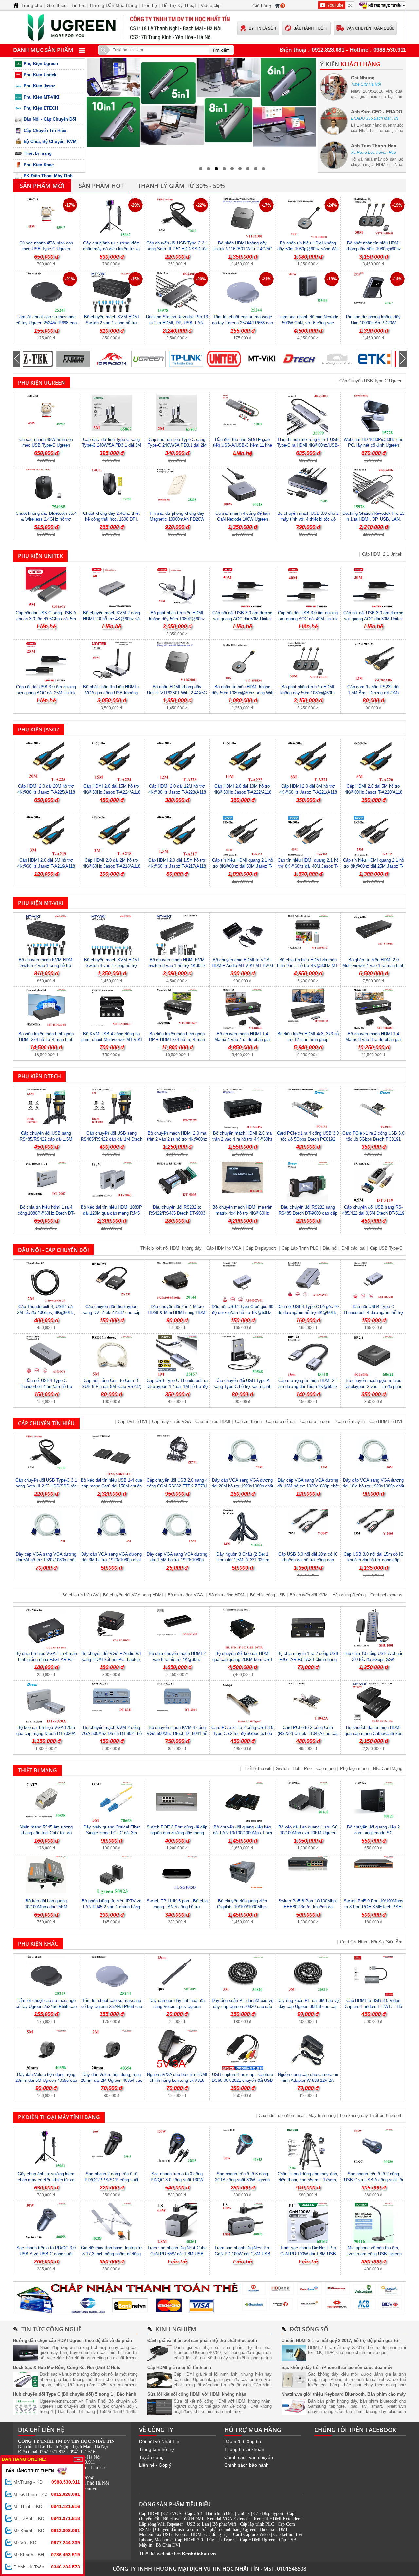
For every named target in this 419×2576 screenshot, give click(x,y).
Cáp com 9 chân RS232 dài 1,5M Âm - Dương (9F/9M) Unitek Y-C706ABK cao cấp (373, 693)
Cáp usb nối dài (281, 1422)
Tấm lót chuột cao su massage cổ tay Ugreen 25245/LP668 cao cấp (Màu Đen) (46, 323)
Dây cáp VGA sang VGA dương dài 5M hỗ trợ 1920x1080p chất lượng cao (46, 1560)
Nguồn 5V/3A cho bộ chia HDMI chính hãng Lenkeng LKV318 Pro (177, 2080)
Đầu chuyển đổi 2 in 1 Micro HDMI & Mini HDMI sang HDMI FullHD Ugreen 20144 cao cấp (177, 1313)
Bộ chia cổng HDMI (227, 1595)
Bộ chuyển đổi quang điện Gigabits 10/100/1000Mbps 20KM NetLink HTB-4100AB (243, 1907)
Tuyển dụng (151, 2457)
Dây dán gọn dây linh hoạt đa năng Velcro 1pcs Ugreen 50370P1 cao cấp (177, 2006)
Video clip (211, 5)
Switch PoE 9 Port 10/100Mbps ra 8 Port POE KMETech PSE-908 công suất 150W (373, 1907)
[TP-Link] (153, 359)
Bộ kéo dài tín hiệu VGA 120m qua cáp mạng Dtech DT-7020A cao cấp (46, 1733)
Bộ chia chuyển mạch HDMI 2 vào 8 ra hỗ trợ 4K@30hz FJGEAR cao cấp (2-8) (177, 1659)
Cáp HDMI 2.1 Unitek (382, 554)
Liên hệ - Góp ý (155, 2465)
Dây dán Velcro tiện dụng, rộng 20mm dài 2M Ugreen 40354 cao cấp (112, 2080)
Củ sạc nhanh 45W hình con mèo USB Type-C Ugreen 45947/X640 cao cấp (46, 249)
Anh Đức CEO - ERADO (377, 112)
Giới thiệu (57, 5)
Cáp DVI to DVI (133, 1422)
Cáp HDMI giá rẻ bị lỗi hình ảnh (179, 2367)
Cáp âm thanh (248, 1422)
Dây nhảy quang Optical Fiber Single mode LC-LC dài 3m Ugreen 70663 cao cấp (112, 1833)
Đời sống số (309, 2329)
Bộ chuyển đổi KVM (309, 1595)
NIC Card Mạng (388, 1768)
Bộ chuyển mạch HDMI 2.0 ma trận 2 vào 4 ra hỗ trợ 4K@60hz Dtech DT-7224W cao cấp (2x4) (243, 1139)
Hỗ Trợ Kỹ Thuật (179, 5)
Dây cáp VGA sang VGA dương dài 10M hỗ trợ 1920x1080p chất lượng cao (373, 1486)
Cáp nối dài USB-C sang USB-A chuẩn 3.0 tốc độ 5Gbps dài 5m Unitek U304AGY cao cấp (46, 619)
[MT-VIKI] (228, 359)
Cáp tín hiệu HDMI (213, 1422)
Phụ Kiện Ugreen (41, 64)
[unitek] (191, 359)
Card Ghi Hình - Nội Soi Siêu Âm (371, 1942)
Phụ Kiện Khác (39, 165)
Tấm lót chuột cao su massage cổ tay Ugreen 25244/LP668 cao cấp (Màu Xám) (243, 323)
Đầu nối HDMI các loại (344, 1248)
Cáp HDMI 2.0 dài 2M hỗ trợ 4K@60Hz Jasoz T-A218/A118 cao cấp (112, 866)
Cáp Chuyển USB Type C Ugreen (371, 381)
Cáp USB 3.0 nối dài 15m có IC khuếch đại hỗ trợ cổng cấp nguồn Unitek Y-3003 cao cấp (373, 1560)
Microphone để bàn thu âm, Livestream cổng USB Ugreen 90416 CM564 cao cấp (373, 2254)
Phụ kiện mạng (354, 1768)
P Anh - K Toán (47, 2567)
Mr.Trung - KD (47, 2482)
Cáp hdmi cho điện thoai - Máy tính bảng (297, 2115)
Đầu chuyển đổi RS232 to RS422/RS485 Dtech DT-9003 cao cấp (177, 1213)
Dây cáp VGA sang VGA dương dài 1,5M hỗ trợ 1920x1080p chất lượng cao (177, 1560)
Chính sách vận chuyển (249, 2457)
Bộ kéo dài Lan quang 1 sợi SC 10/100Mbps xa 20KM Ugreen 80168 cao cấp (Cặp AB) (308, 1833)
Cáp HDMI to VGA (224, 1248)
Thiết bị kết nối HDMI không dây (171, 1248)
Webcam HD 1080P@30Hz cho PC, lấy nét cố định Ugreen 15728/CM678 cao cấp (373, 445)
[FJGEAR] (40, 359)
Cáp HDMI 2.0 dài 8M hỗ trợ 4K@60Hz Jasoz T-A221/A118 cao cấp (308, 792)
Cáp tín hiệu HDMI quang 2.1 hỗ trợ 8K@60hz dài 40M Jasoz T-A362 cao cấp (308, 866)
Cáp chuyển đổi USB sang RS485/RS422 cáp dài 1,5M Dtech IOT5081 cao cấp (46, 1139)
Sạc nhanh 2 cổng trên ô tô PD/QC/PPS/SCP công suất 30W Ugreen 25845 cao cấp (112, 2180)
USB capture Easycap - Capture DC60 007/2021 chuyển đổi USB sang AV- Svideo (242, 2080)
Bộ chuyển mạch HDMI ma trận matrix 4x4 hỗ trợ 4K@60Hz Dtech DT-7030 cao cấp (242, 1213)
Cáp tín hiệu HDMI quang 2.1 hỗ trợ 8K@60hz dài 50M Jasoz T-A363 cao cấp (243, 866)
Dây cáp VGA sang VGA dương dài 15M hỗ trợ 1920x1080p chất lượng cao (308, 1486)
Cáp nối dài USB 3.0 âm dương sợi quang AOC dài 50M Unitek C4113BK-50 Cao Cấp (242, 619)
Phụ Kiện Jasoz (39, 86)
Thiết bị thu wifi (257, 1768)
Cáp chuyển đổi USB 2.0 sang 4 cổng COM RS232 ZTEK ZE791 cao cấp (177, 1486)
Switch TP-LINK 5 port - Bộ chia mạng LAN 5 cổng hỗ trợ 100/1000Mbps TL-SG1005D (177, 1907)
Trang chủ (32, 5)
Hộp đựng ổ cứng (349, 1595)
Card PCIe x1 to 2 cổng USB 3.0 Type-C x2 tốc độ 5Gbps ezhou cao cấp (242, 1733)
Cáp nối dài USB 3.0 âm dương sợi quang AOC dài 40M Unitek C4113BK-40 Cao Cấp (308, 619)
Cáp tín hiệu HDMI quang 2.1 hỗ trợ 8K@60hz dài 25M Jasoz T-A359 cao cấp (373, 866)
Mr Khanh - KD (47, 2531)
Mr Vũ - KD (47, 2543)
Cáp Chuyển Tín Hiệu (45, 130)
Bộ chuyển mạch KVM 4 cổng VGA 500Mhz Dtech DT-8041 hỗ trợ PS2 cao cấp (177, 1733)
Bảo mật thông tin (243, 2441)
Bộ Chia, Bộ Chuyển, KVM (50, 142)
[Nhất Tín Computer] (209, 27)
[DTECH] (266, 359)
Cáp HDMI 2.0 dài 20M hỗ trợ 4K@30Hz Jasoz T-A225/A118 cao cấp (46, 792)
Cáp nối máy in (350, 1422)
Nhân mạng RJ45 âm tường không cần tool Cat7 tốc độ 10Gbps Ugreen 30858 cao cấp (46, 1833)
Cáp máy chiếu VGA (171, 1422)
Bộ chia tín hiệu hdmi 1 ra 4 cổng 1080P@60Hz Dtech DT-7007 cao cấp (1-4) (46, 1213)
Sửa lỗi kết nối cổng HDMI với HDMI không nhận (197, 2394)
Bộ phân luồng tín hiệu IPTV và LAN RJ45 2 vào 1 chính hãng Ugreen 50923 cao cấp (112, 1907)
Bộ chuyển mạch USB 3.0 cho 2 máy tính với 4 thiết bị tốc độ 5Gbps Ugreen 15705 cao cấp (308, 519)
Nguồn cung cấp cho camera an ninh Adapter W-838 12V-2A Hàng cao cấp (308, 2080)
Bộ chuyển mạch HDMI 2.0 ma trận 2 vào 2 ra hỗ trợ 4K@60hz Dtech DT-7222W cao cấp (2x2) (177, 1139)
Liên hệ (149, 5)
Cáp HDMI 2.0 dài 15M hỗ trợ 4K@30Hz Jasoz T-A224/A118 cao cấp (112, 792)
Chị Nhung (363, 78)
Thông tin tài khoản (244, 2449)
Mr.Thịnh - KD (47, 2506)
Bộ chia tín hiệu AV (80, 1595)
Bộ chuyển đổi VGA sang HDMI (133, 1595)
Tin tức (78, 5)
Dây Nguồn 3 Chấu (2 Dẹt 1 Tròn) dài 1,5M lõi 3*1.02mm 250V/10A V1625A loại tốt (243, 1560)
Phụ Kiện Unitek (40, 75)
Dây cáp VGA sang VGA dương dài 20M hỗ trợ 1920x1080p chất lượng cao (243, 1486)
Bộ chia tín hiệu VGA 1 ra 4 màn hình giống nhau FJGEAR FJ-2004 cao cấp (46, 1659)
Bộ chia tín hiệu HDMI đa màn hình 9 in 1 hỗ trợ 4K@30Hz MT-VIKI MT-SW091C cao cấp (308, 966)
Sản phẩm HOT (101, 186)
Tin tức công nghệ (51, 2329)
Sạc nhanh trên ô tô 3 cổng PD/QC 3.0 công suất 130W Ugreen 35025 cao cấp (177, 2180)
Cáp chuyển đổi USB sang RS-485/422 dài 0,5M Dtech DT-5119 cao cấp (373, 1213)
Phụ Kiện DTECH (41, 108)
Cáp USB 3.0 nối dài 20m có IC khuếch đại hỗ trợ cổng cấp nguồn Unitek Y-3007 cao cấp (308, 1560)
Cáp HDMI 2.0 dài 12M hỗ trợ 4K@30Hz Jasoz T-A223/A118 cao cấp (177, 792)
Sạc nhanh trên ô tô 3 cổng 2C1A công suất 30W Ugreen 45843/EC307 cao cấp (242, 2180)
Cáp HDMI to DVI (386, 1422)
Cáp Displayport (262, 1248)
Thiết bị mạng (38, 153)
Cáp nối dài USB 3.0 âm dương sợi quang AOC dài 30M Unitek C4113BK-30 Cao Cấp (373, 619)
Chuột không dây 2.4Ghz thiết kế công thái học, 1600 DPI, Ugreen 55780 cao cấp (111, 519)
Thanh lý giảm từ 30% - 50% (181, 186)
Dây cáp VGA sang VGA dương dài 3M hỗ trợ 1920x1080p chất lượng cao (111, 1560)
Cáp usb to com (316, 1422)
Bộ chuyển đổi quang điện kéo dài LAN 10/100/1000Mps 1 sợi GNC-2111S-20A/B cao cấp (243, 1833)
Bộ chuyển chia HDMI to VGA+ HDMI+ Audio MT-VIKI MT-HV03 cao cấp (242, 966)
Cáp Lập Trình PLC (300, 1248)
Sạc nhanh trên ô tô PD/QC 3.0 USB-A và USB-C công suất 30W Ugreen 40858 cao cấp (46, 2254)
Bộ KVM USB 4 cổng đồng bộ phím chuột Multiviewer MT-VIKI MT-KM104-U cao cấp (112, 1040)
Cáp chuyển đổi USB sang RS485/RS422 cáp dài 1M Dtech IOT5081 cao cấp (112, 1139)
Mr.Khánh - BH (47, 2555)
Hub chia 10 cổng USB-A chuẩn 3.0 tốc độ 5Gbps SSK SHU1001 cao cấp (373, 1659)
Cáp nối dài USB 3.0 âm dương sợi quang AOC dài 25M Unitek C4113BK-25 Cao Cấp (46, 693)
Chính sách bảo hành (246, 2465)
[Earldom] (379, 359)
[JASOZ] (304, 359)
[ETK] (341, 359)
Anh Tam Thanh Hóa (374, 146)
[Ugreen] (115, 359)
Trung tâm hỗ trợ (157, 2449)
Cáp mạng (326, 1768)
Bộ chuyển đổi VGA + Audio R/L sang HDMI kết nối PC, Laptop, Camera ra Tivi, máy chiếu (112, 1659)
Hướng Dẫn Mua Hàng (114, 5)
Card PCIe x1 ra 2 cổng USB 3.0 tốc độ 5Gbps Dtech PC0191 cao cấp (373, 1139)
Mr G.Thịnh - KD (47, 2494)
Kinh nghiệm (176, 2329)
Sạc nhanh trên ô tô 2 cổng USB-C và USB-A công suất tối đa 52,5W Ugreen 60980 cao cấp (373, 2180)
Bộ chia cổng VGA (186, 1595)
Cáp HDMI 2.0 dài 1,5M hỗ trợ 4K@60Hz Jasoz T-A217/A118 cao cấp (177, 866)
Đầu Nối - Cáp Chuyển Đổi (50, 119)
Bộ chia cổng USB (268, 1595)
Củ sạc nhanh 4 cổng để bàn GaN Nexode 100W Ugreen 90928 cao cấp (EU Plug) (243, 519)
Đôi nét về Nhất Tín (159, 2441)
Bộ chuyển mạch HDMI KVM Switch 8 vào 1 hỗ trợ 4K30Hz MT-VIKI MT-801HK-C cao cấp (177, 966)
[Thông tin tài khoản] (209, 2298)
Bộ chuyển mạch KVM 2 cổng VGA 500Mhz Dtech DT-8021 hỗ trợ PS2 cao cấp (111, 1733)
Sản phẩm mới (42, 186)
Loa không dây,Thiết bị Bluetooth (371, 2115)
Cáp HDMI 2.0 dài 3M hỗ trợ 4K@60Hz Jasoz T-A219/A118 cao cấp (46, 866)
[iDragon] (78, 359)
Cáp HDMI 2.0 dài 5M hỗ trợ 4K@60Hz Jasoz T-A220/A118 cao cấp (373, 792)
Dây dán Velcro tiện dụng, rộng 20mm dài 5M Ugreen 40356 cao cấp (46, 2080)
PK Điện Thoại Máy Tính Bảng (59, 2117)
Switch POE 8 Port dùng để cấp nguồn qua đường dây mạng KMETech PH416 (177, 1833)
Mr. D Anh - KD (47, 2518)
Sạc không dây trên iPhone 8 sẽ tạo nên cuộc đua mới (337, 2367)
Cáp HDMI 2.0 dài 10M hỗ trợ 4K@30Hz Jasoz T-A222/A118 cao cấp (243, 792)
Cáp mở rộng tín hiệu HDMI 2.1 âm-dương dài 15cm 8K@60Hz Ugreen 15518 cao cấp (308, 1387)
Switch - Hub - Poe (294, 1768)
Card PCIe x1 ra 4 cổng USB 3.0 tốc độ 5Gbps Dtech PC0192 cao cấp (308, 1139)
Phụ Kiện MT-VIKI (41, 97)
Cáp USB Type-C (386, 1248)
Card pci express (386, 1595)
